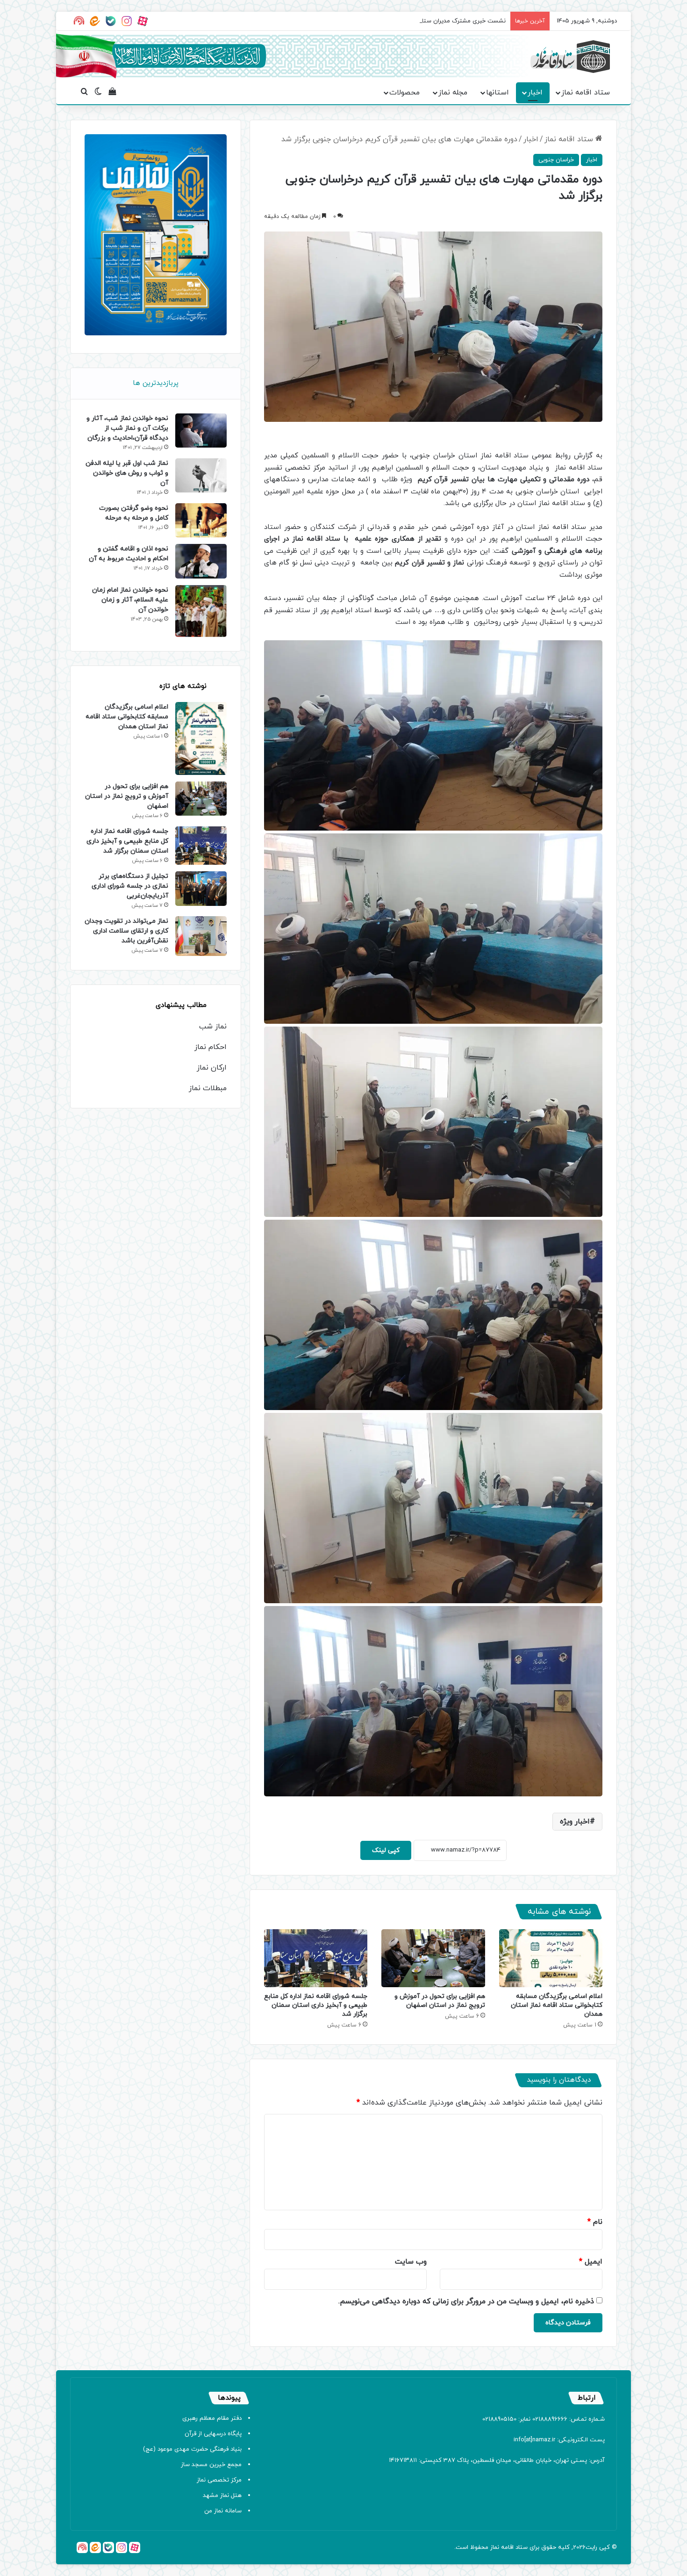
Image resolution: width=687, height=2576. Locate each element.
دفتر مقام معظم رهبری (212, 2418)
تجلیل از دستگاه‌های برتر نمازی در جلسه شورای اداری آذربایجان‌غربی (130, 886)
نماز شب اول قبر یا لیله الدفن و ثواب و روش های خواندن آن (127, 473)
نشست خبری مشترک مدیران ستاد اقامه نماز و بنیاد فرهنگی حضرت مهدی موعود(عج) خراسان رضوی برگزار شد (368, 21)
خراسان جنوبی (556, 160)
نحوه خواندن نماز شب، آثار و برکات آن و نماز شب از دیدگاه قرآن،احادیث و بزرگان (127, 428)
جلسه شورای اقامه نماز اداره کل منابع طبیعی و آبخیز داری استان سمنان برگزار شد (316, 2005)
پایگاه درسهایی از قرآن (213, 2434)
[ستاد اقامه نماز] (570, 57)
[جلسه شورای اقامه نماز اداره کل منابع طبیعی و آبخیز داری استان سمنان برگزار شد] (316, 1958)
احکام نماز (211, 1047)
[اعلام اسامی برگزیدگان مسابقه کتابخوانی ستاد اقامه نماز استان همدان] (551, 1958)
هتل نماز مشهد (222, 2496)
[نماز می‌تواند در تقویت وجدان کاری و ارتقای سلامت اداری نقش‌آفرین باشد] (201, 936)
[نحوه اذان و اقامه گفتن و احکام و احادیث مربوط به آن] (201, 561)
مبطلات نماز (208, 1088)
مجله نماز (453, 93)
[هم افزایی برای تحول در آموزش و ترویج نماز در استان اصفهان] (433, 1958)
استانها (497, 93)
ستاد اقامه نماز (586, 93)
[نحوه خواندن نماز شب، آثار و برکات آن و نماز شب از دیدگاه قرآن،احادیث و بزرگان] (201, 431)
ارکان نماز (212, 1068)
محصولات (404, 93)
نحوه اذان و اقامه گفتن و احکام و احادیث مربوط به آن (129, 554)
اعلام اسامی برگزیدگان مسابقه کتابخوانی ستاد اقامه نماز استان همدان (557, 2005)
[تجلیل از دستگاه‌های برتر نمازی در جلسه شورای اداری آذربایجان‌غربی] (201, 888)
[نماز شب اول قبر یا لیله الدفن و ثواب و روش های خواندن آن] (201, 475)
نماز (495, 2547)
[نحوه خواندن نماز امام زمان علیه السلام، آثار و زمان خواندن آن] (201, 611)
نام (595, 2222)
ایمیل (591, 2262)
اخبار (535, 93)
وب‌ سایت (411, 2262)
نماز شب (213, 1027)
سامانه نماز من (223, 2511)
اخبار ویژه (575, 1822)
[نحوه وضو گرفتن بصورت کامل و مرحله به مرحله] (201, 520)
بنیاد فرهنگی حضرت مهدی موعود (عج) (192, 2449)
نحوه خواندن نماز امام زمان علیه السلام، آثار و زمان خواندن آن (130, 600)
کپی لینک (386, 1850)
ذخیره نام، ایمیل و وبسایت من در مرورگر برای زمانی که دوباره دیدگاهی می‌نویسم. (466, 2301)
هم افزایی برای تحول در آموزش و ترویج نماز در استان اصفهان (440, 2001)
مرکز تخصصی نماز (219, 2480)
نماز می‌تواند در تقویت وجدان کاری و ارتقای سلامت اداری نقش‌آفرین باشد (126, 931)
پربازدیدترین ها (156, 383)
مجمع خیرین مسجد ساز (211, 2465)
